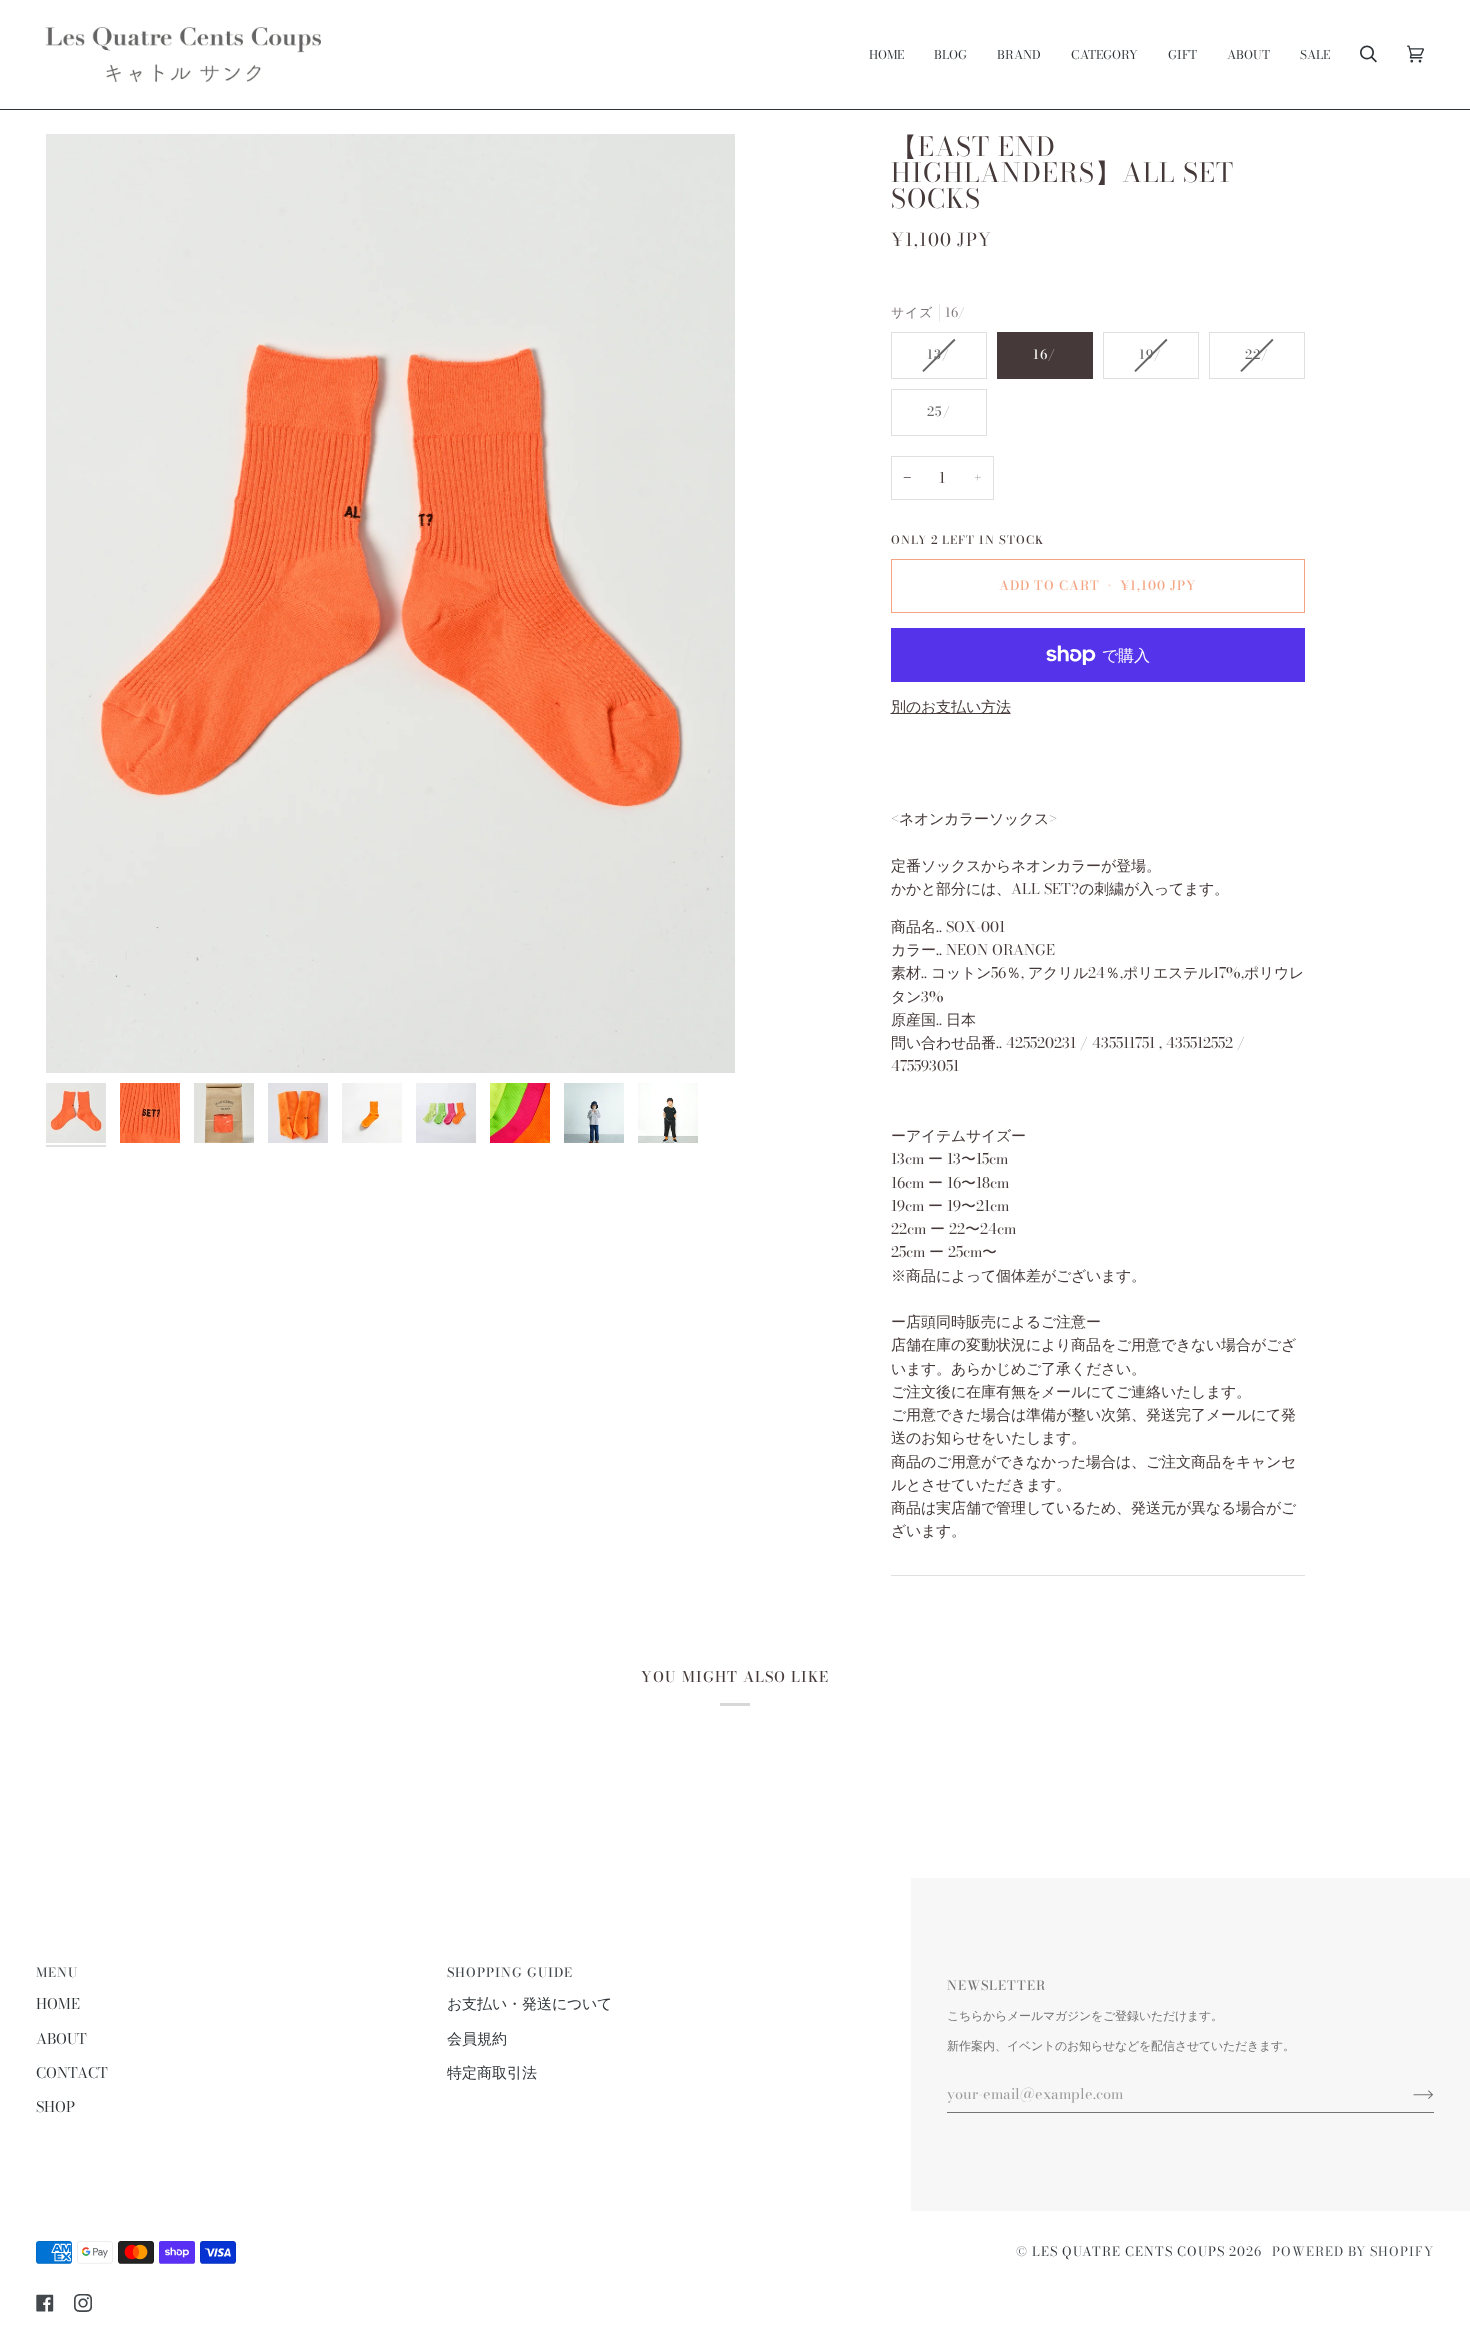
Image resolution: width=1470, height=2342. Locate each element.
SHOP (55, 2107)
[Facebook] (45, 2303)
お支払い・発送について (529, 2004)
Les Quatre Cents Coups (1128, 2251)
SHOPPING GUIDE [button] (510, 1972)
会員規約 (477, 2039)
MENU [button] (57, 1972)
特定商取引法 (492, 2073)
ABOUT (61, 2039)
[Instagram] (83, 2303)
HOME (58, 2004)
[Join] (1407, 2094)
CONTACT (72, 2073)
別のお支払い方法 (951, 707)
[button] (1019, 54)
